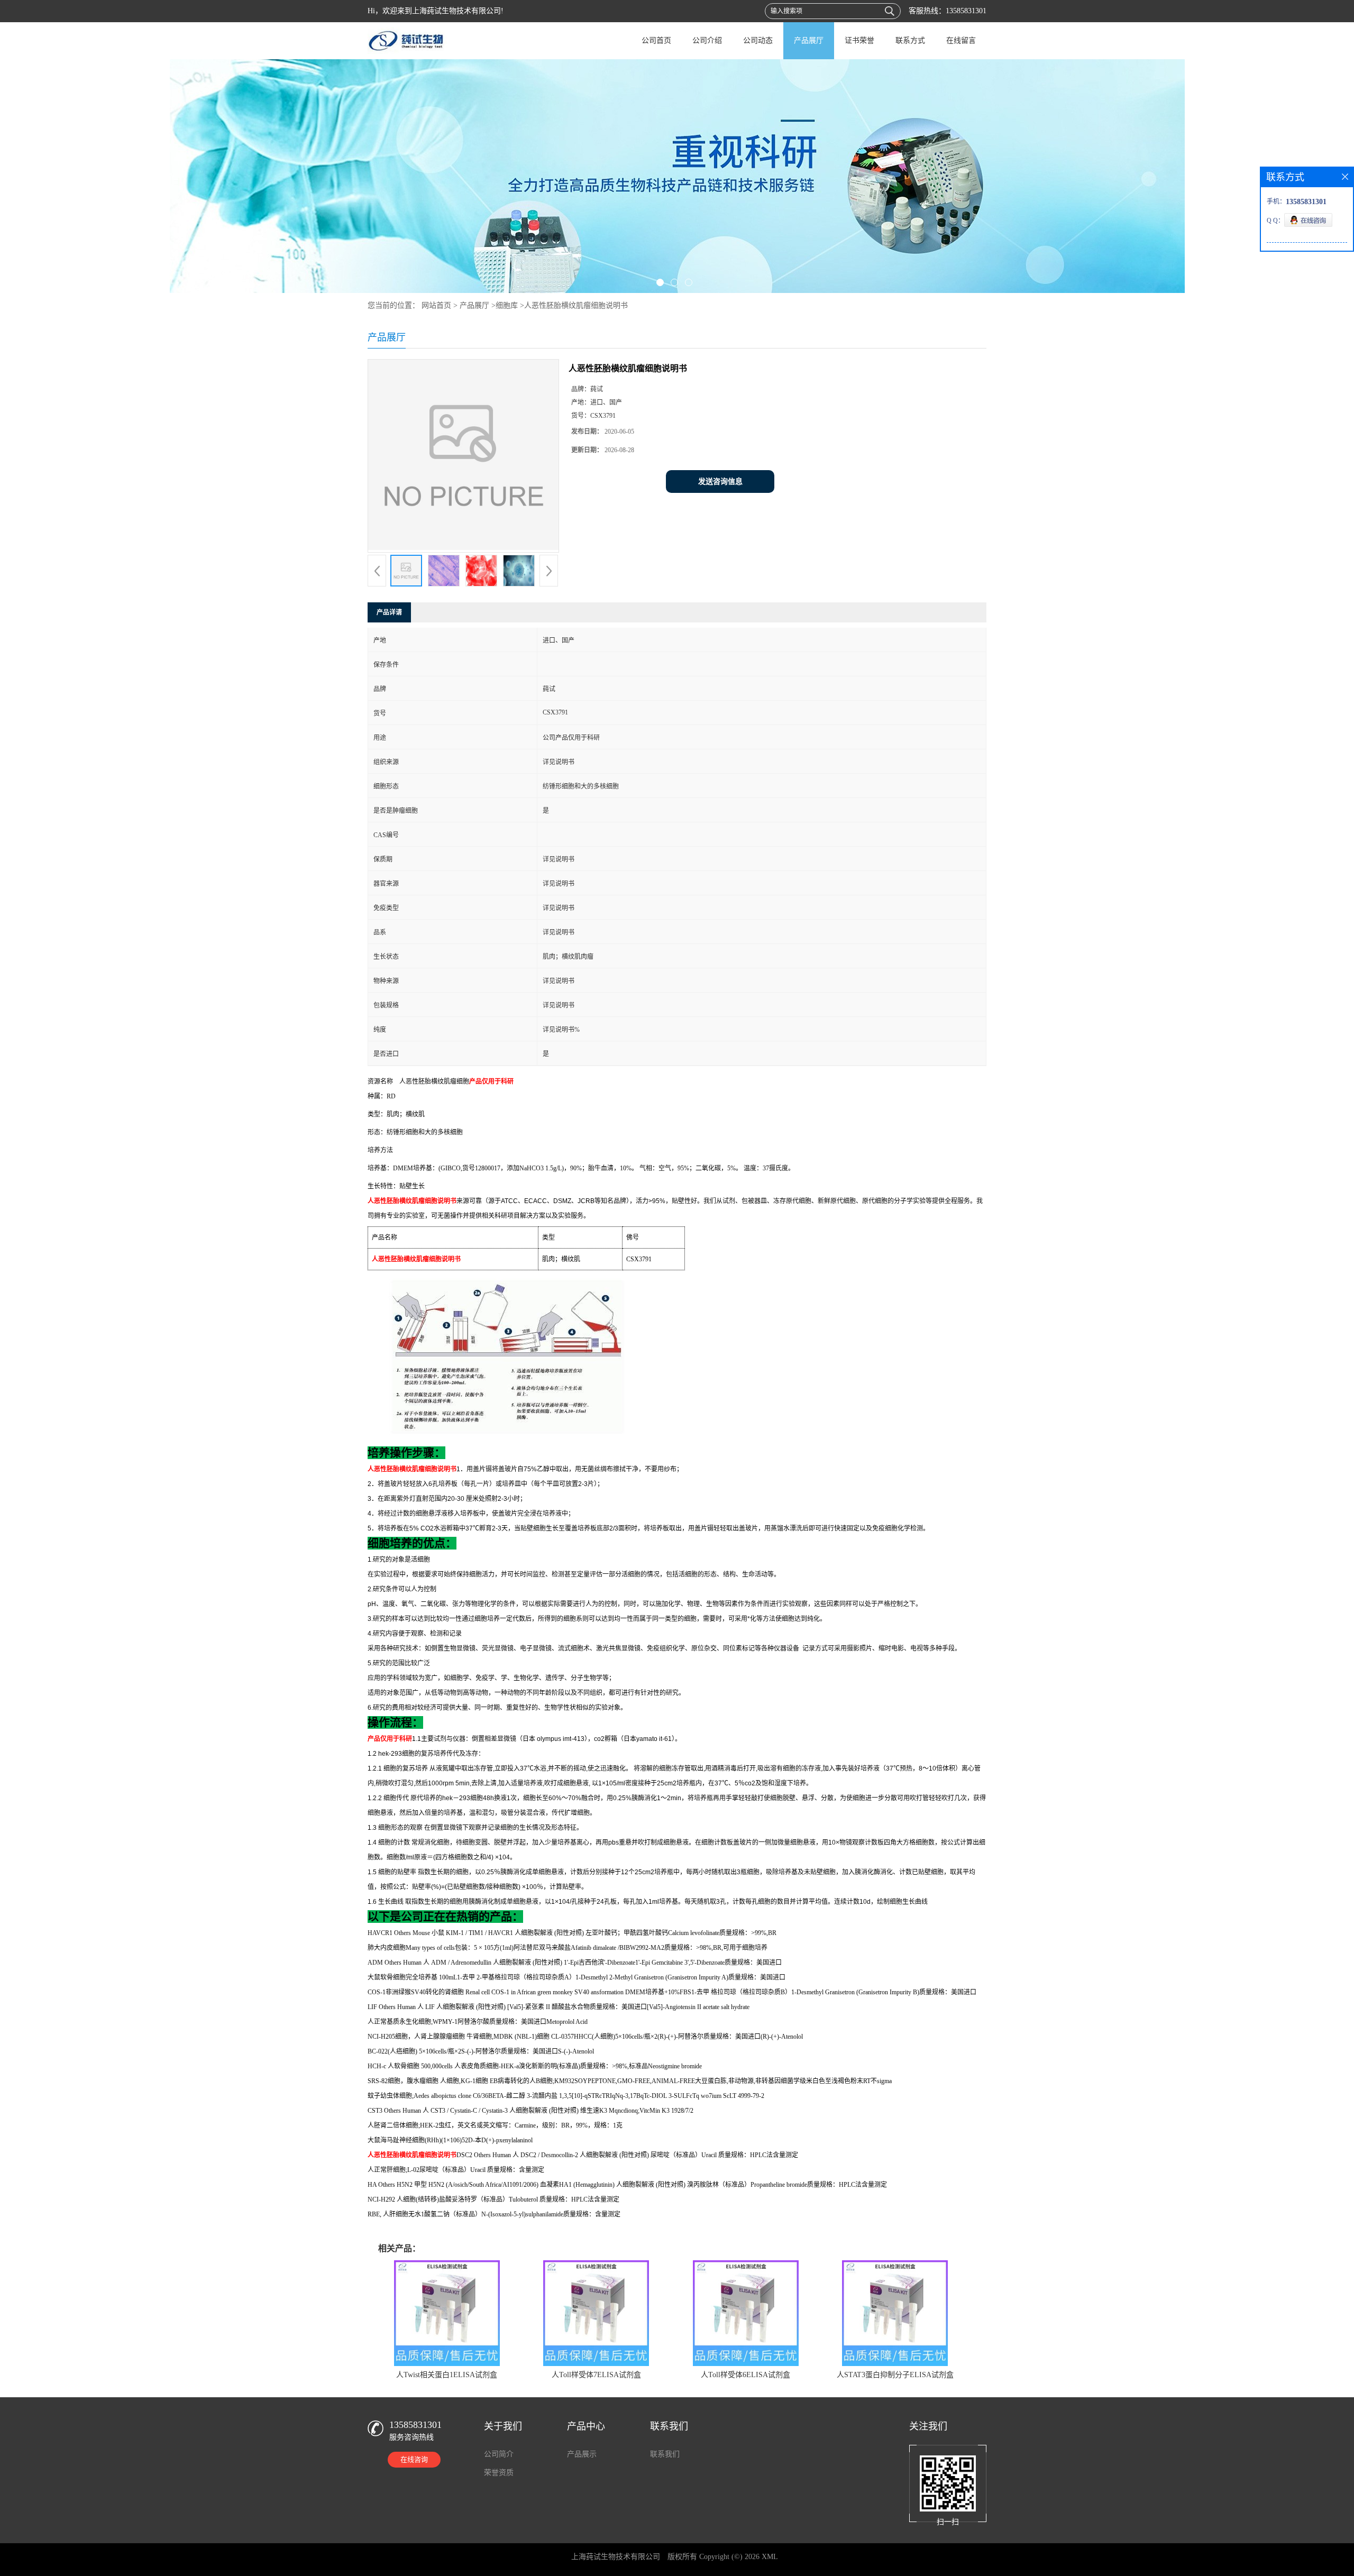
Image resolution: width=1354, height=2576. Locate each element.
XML (770, 2557)
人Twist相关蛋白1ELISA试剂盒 (447, 2375)
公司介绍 (707, 40)
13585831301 (966, 11)
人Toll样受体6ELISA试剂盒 (745, 2375)
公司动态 (758, 40)
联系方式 (910, 40)
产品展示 (582, 2454)
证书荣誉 (859, 40)
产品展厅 (809, 40)
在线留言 (961, 40)
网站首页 (436, 305)
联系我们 (665, 2454)
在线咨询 (414, 2459)
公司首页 (656, 40)
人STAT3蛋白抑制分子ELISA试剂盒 (895, 2375)
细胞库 (507, 305)
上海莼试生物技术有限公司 (616, 2557)
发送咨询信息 (720, 482)
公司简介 (499, 2454)
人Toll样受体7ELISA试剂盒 (596, 2375)
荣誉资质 (499, 2473)
